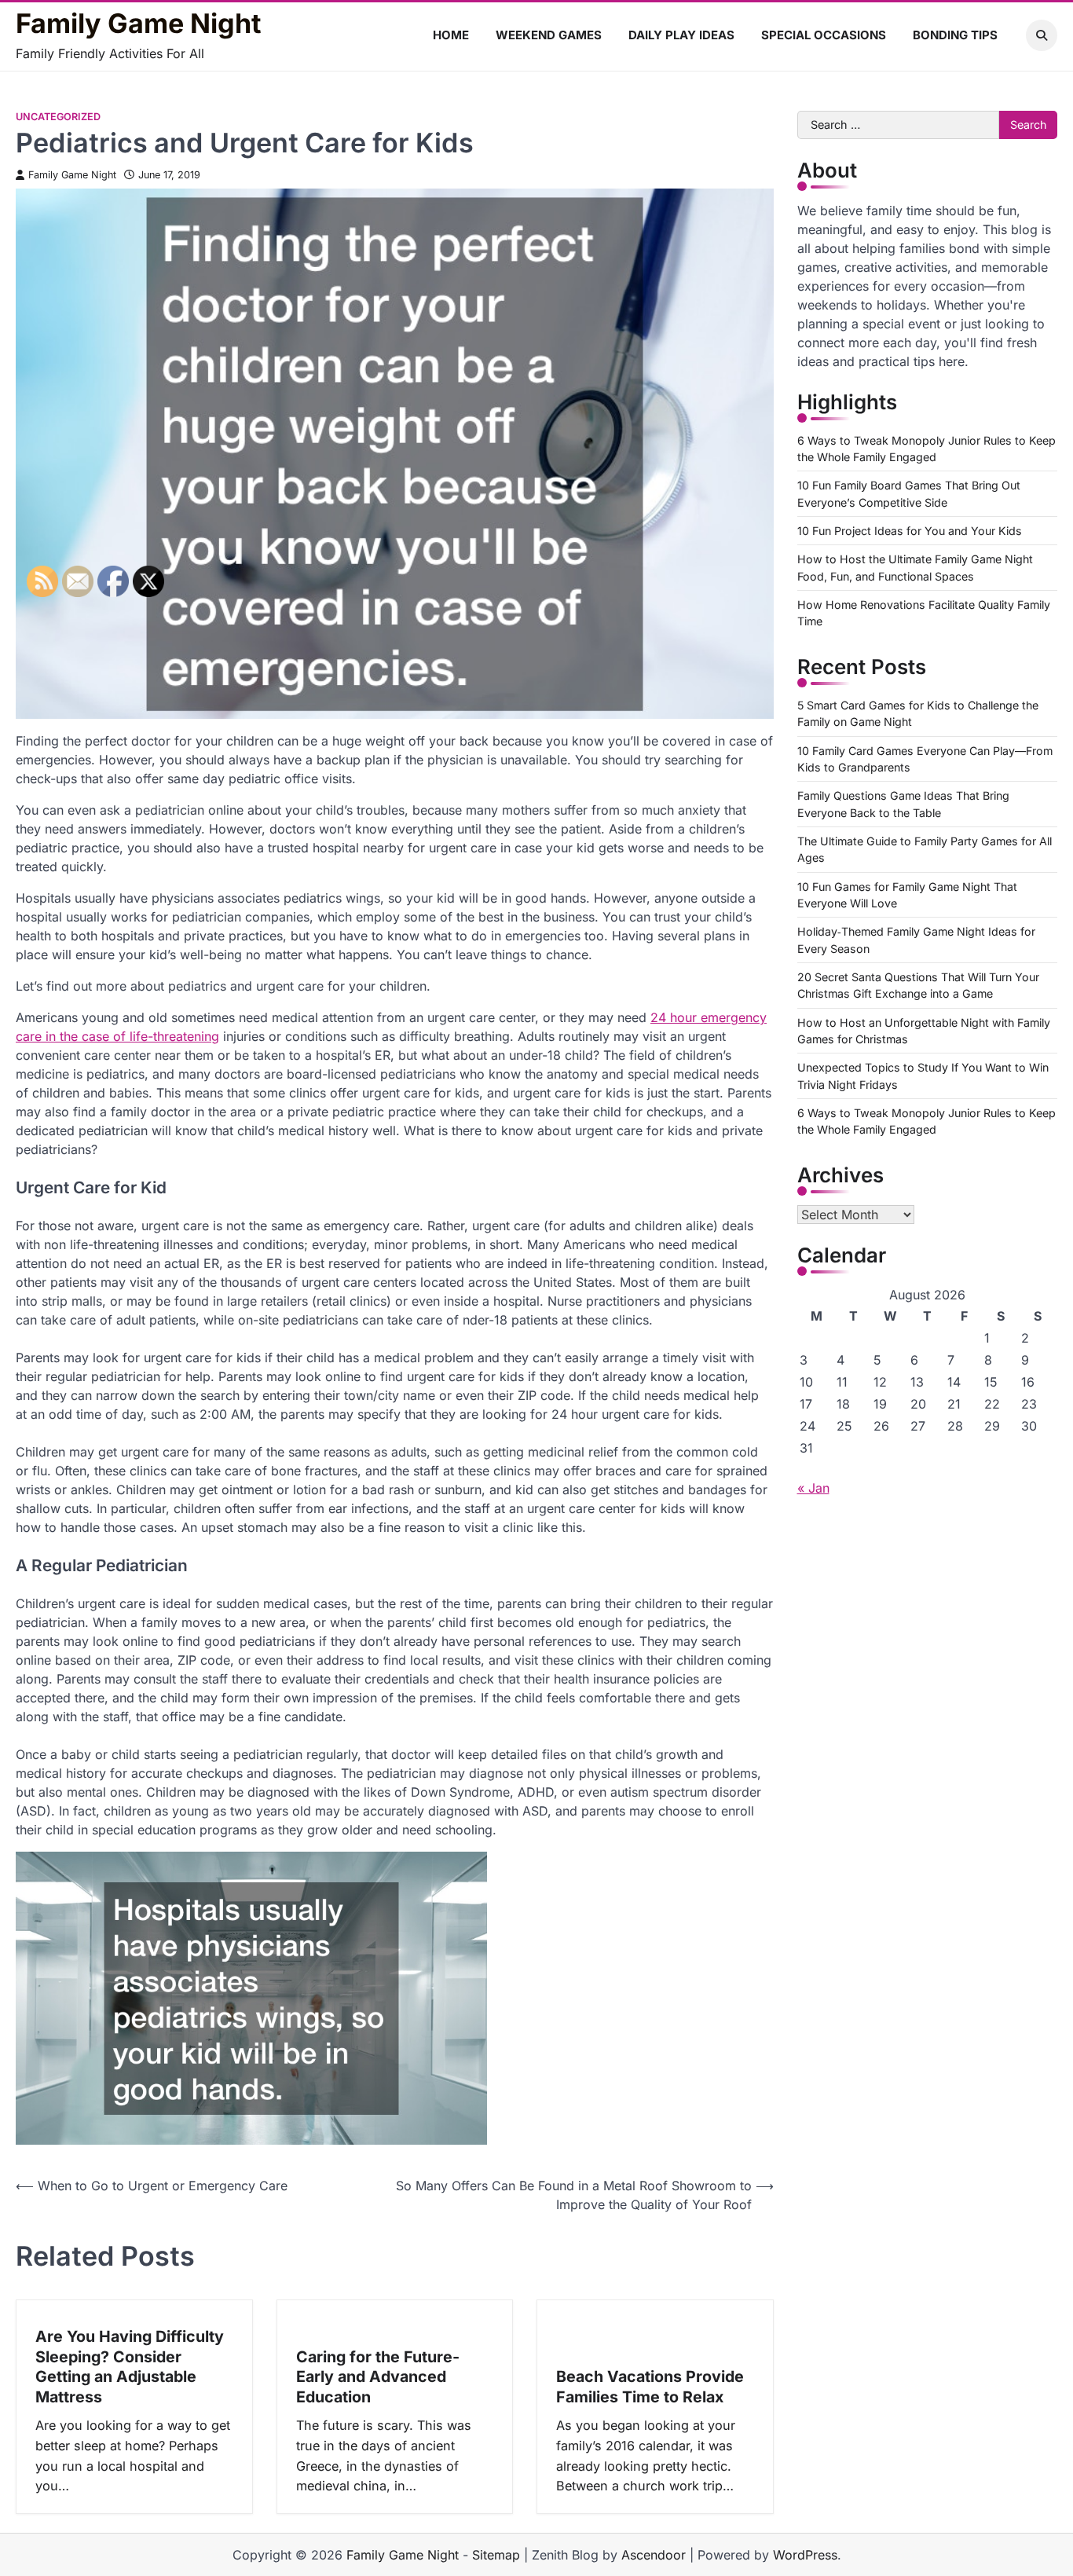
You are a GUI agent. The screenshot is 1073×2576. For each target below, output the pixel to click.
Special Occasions (824, 35)
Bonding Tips (955, 35)
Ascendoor (654, 2555)
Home (451, 35)
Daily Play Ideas (681, 35)
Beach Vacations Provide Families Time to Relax (650, 2387)
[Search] (1042, 35)
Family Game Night (139, 24)
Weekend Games (549, 35)
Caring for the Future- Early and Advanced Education (378, 2377)
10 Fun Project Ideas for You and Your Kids (910, 531)
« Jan (813, 1488)
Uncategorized (58, 117)
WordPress (805, 2555)
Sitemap (496, 2555)
